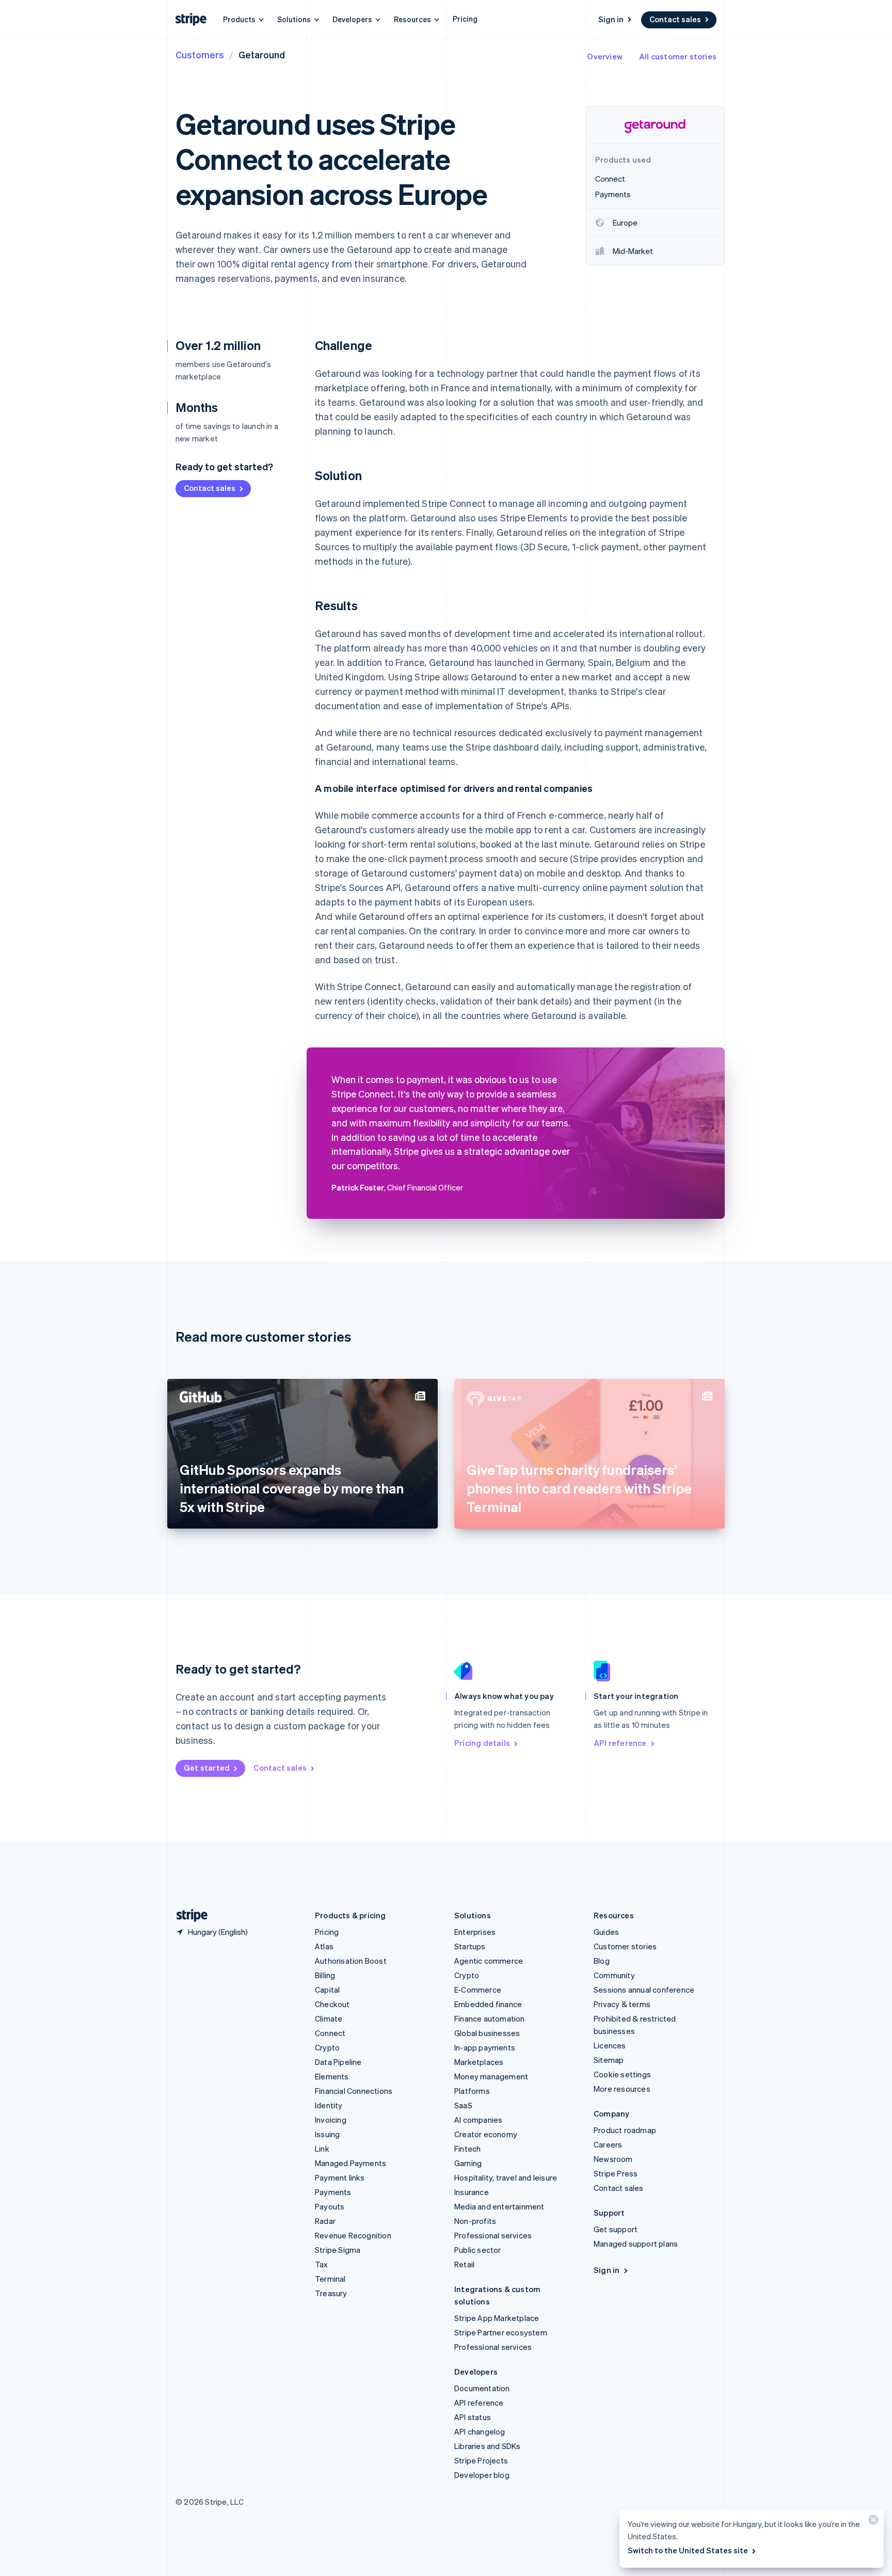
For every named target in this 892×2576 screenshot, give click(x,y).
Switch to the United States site (688, 2550)
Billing (325, 1975)
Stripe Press (616, 2173)
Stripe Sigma (338, 2250)
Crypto (327, 2047)
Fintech (467, 2149)
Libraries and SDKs (488, 2446)
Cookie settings (622, 2074)
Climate (329, 2018)
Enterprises (475, 1932)
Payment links (340, 2177)
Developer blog (482, 2475)
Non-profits (475, 2221)
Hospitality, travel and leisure (506, 2177)
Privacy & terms (622, 2004)
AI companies (478, 2120)
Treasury (331, 2293)
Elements (332, 2076)
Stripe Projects (481, 2460)
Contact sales (675, 19)
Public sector (478, 2250)
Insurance (472, 2192)
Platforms (472, 2091)
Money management (491, 2076)
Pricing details (482, 1743)
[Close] (872, 2522)
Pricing (465, 19)
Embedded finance (488, 2004)
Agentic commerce (489, 1961)
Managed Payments (351, 2163)
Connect (330, 2033)
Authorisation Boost (351, 1961)
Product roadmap (625, 2130)
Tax (322, 2264)
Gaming (468, 2163)
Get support (616, 2229)
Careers (608, 2144)
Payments (333, 2192)
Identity (329, 2105)
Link (322, 2149)
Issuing (327, 2134)
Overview (605, 56)
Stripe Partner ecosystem (501, 2332)
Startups (470, 1946)
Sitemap (609, 2060)
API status (473, 2417)
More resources (622, 2089)
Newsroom (613, 2159)
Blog (602, 1961)
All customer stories (678, 56)
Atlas (324, 1946)
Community (614, 1975)
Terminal (330, 2279)
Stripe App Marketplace (497, 2318)
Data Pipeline (338, 2062)
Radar (325, 2221)
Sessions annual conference (644, 1990)
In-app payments (485, 2047)
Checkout (332, 2004)
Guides (606, 1932)
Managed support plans (636, 2244)
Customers (200, 54)
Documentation (482, 2388)
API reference (620, 1743)
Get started (207, 1768)
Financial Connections (354, 2091)
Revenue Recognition (353, 2235)
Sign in (611, 19)
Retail (464, 2264)
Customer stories (625, 1946)
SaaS (463, 2105)
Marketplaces (479, 2062)
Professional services (493, 2235)
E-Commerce (478, 1990)
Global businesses (487, 2033)
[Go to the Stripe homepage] (188, 1915)
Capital (327, 1990)
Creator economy (486, 2134)
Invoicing (331, 2120)
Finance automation (490, 2018)
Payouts (330, 2206)
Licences (610, 2045)
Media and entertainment (499, 2206)
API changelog (480, 2431)
